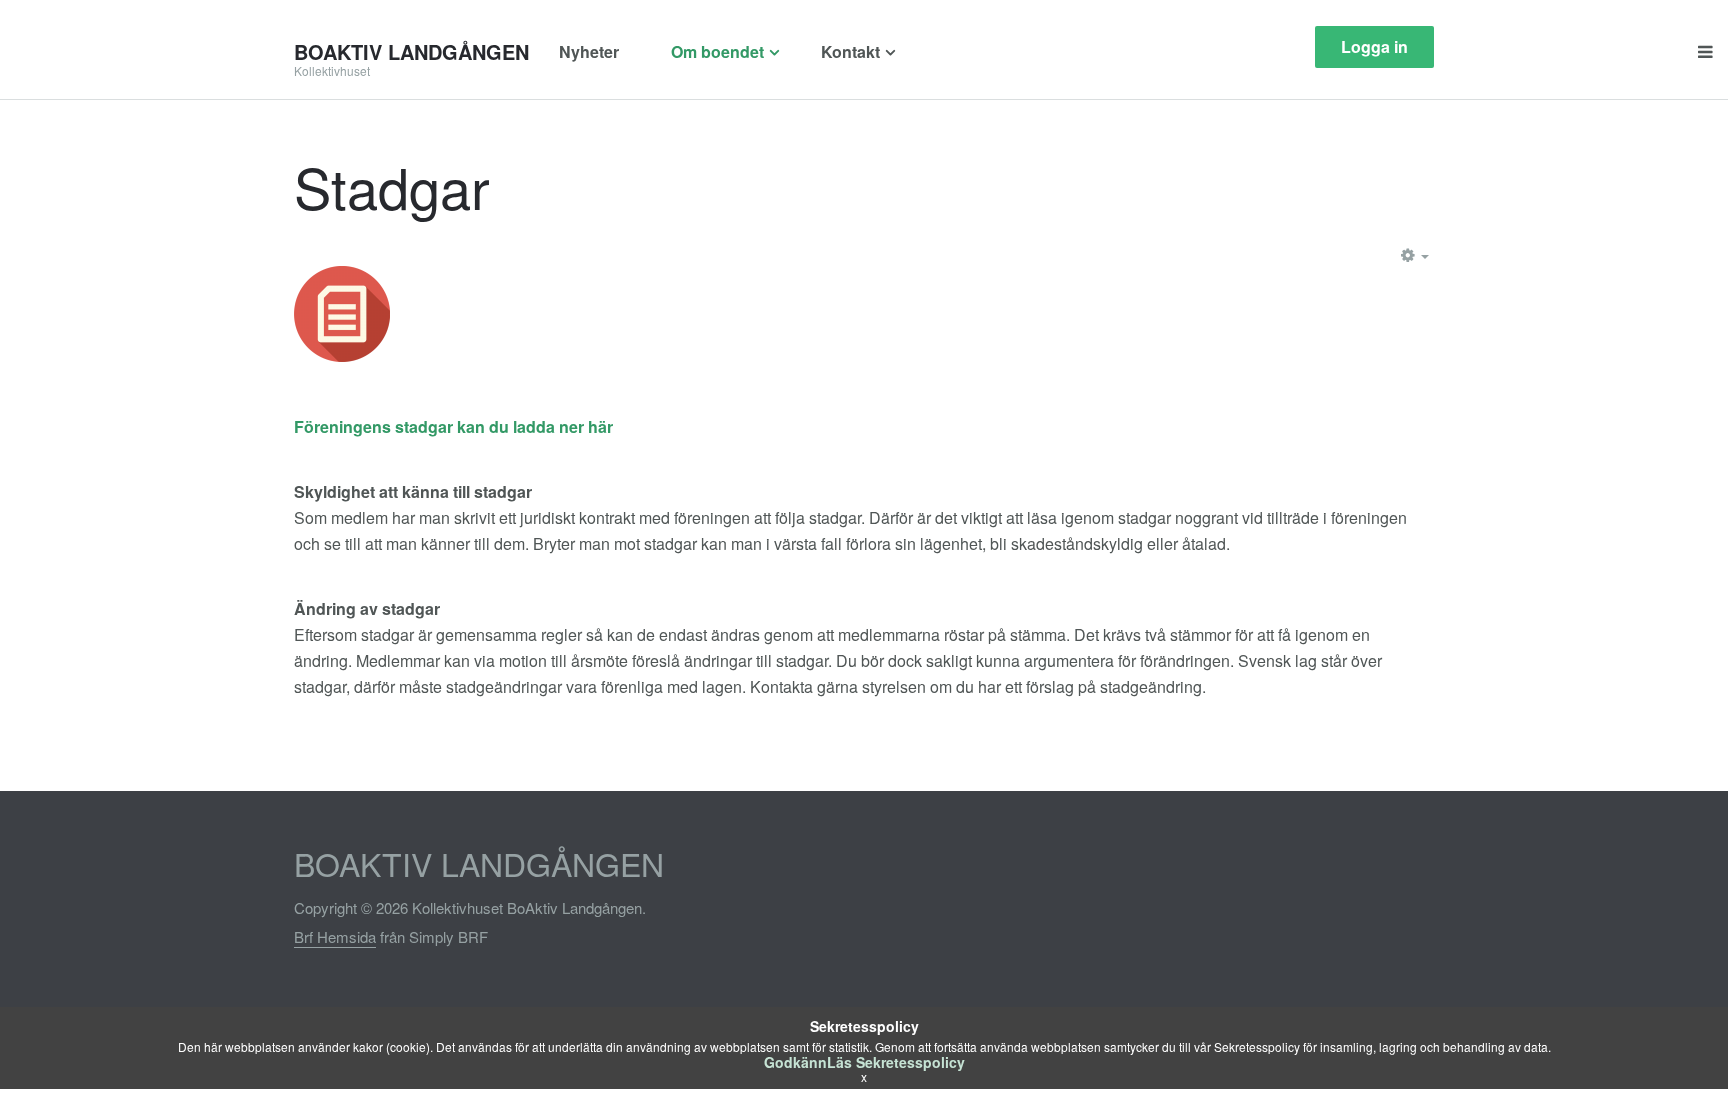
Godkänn (795, 1062)
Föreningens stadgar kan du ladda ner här (453, 426)
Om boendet (717, 51)
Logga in (1374, 46)
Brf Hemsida (335, 936)
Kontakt (850, 51)
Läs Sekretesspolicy (896, 1062)
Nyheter (589, 51)
